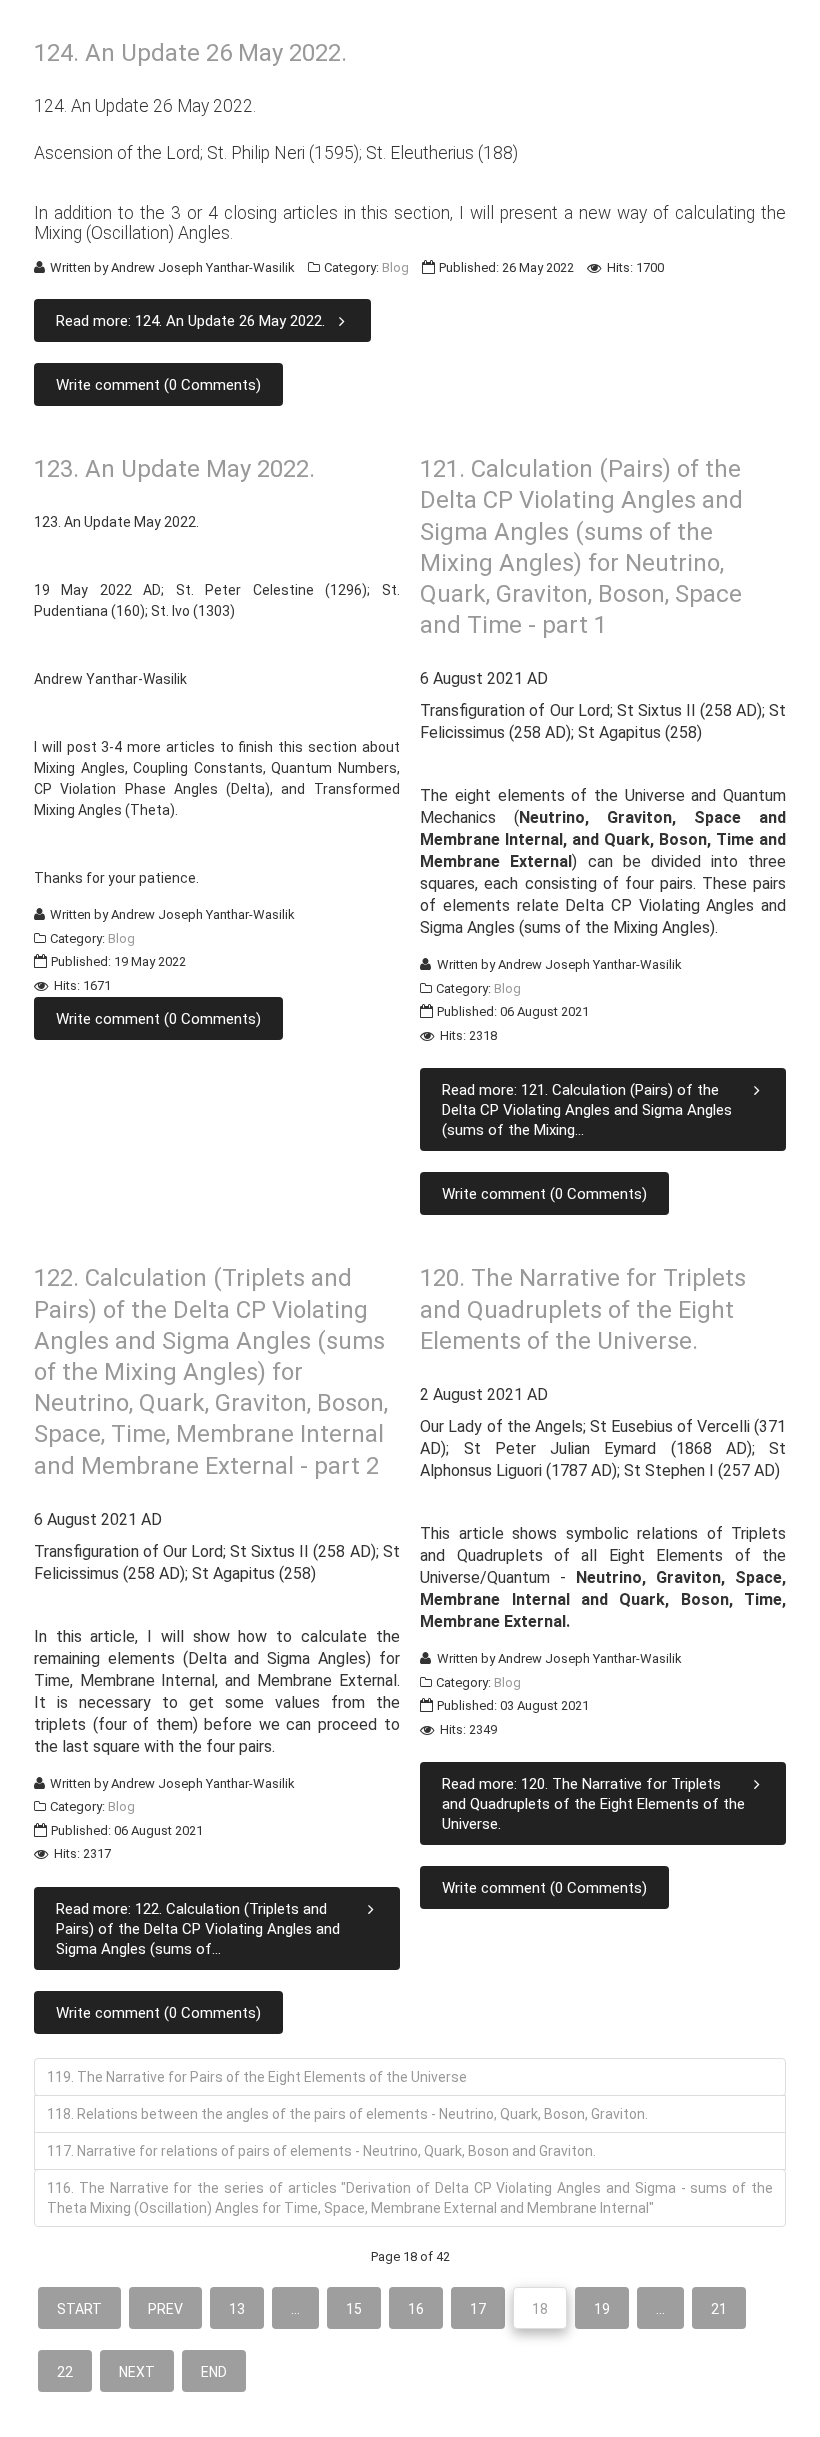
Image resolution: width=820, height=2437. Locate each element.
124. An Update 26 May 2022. (190, 53)
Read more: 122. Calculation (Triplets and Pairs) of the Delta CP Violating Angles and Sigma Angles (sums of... (198, 1929)
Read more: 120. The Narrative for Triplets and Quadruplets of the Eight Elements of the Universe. (593, 1804)
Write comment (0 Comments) (158, 385)
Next (137, 2372)
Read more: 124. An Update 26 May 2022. (190, 321)
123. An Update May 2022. (174, 469)
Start (79, 2309)
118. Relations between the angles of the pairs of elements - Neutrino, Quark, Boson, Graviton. (347, 2114)
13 (237, 2309)
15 (354, 2309)
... (295, 2309)
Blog (395, 267)
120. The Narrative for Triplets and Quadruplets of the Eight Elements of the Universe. (583, 1309)
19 (602, 2309)
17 (478, 2309)
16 (416, 2309)
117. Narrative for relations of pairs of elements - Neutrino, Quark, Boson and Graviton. (321, 2151)
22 (65, 2372)
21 (719, 2309)
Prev (165, 2309)
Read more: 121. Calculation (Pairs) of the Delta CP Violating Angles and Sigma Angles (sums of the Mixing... (587, 1110)
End (214, 2372)
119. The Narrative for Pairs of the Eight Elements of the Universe (257, 2077)
